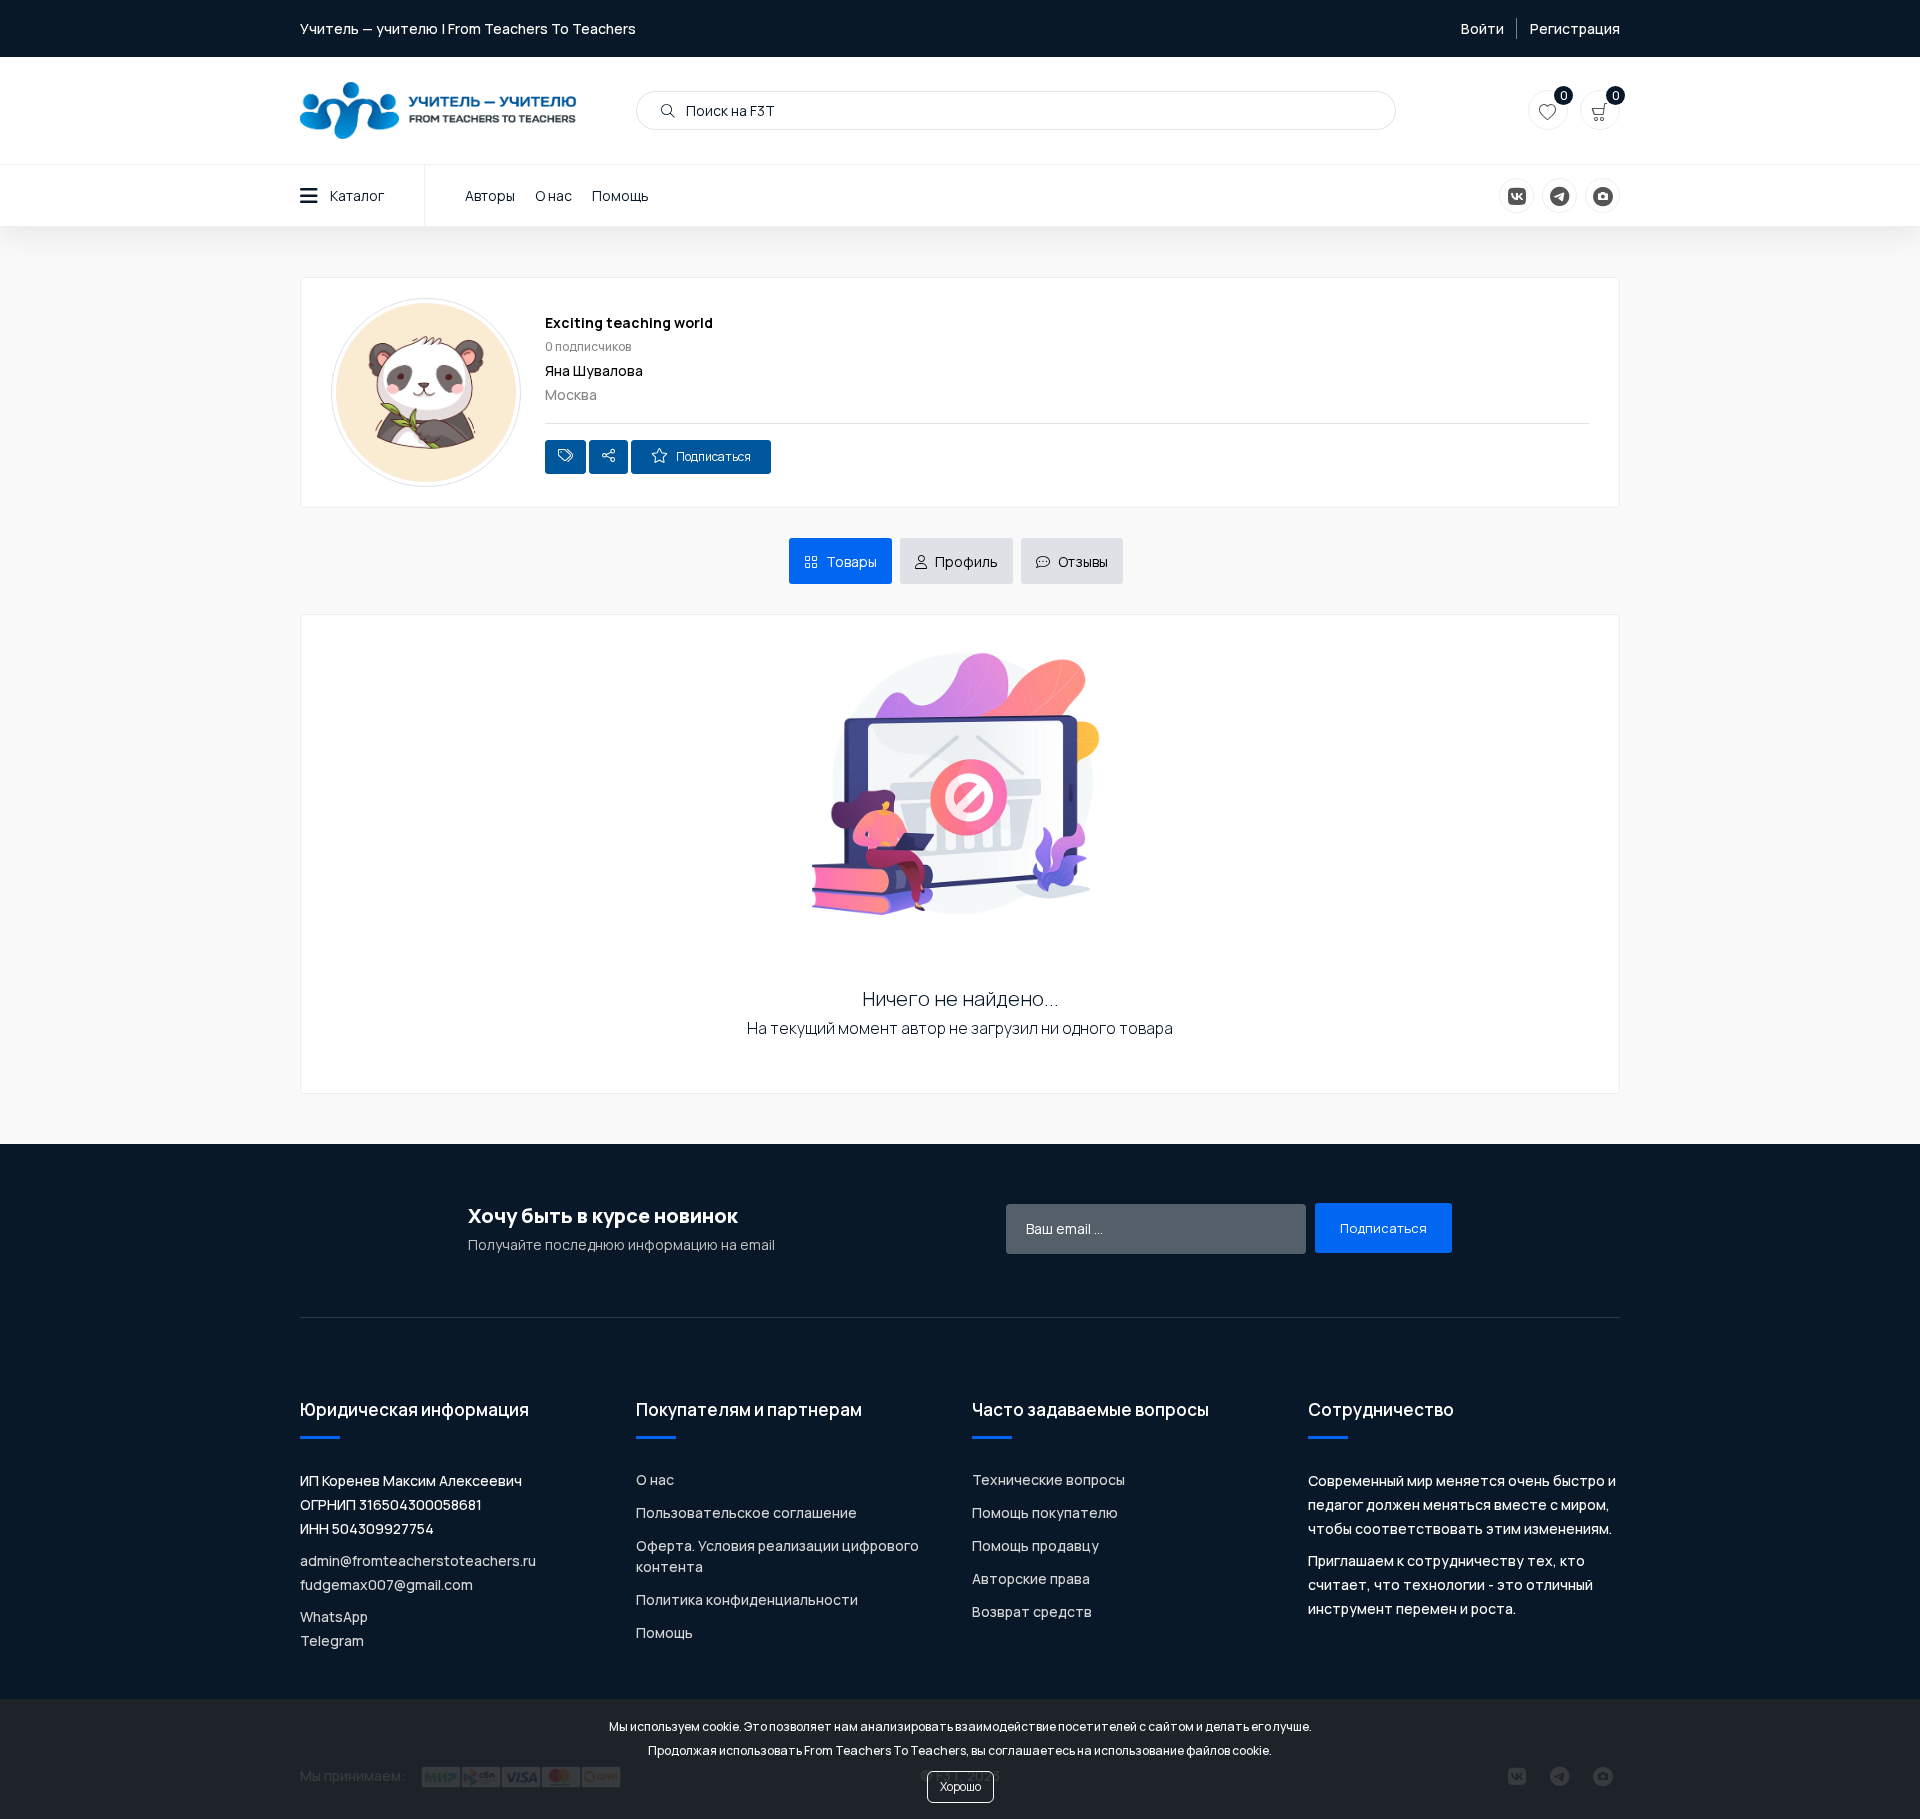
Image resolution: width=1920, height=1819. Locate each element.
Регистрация (1575, 28)
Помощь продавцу (1035, 1545)
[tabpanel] (960, 878)
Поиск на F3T (729, 110)
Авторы (490, 195)
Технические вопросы (1048, 1479)
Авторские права (1031, 1578)
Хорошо (960, 1786)
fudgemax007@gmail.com (386, 1584)
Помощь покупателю (1045, 1512)
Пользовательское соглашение (746, 1512)
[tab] (840, 561)
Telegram (332, 1640)
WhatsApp (334, 1616)
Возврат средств (1032, 1611)
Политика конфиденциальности (747, 1599)
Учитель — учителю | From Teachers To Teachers (468, 28)
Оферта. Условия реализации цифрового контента (777, 1556)
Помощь (620, 195)
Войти (1482, 28)
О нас (553, 195)
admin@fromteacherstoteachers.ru (418, 1560)
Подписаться (713, 456)
